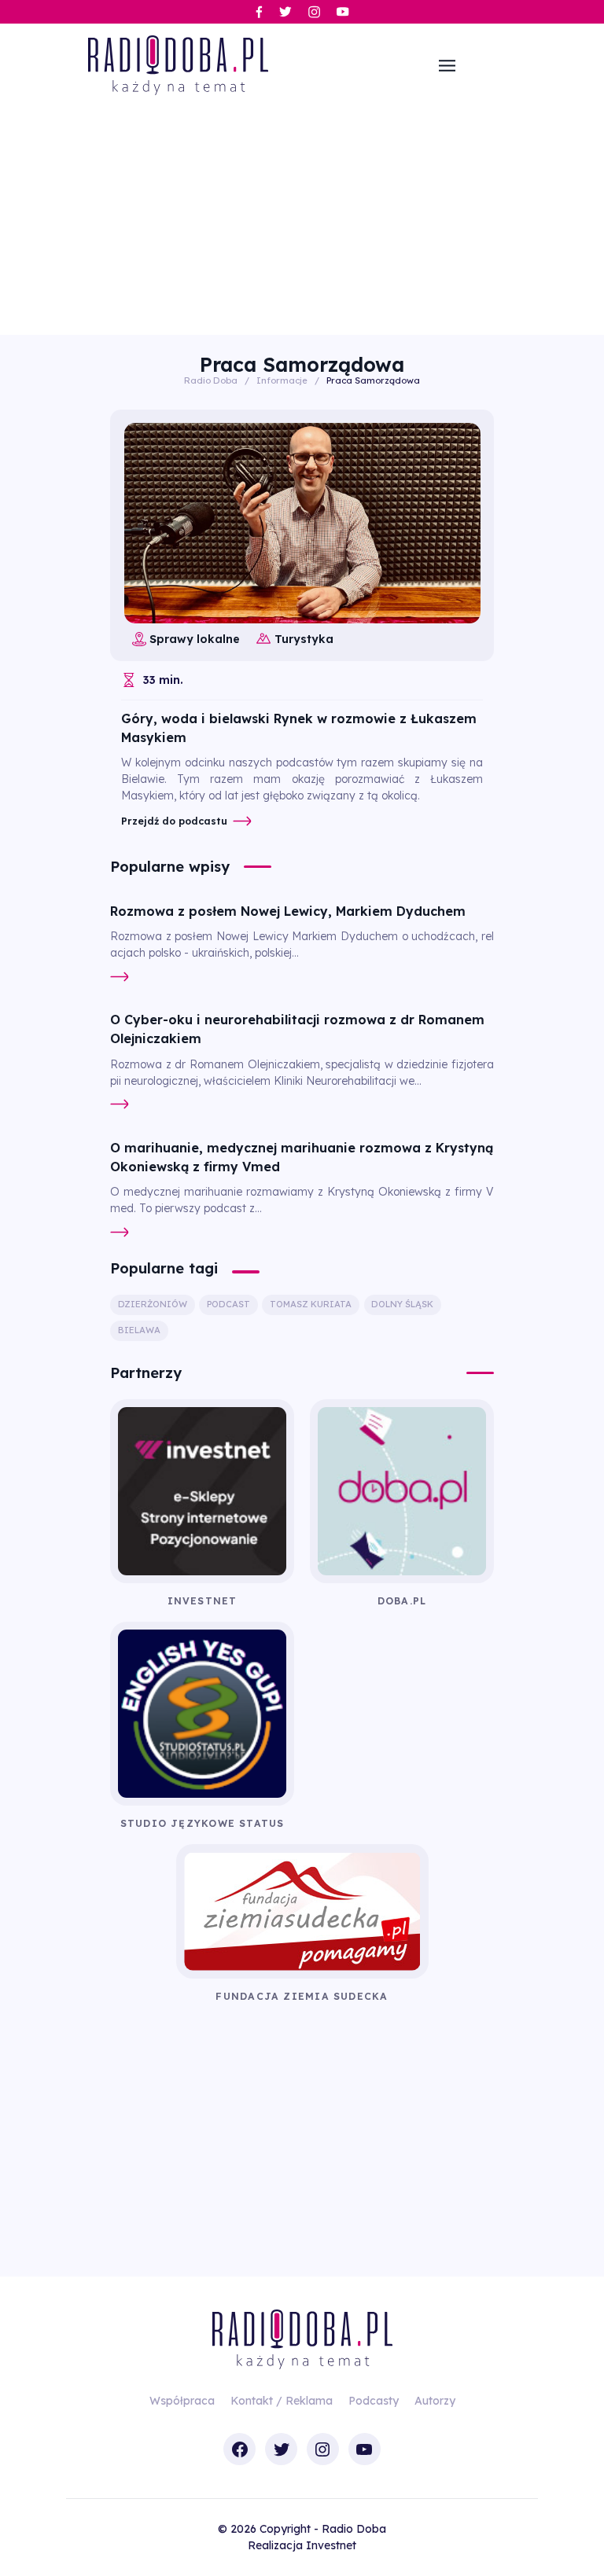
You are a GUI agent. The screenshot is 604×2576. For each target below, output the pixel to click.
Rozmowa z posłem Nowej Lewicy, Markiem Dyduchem (288, 911)
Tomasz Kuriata (311, 1304)
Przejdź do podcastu (174, 821)
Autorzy (435, 2401)
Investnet (331, 2545)
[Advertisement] (302, 217)
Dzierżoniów (153, 1304)
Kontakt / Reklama (282, 2401)
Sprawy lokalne (195, 639)
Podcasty (374, 2401)
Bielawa (139, 1330)
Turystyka (304, 639)
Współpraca (182, 2401)
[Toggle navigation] (447, 65)
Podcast (228, 1304)
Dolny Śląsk (402, 1304)
